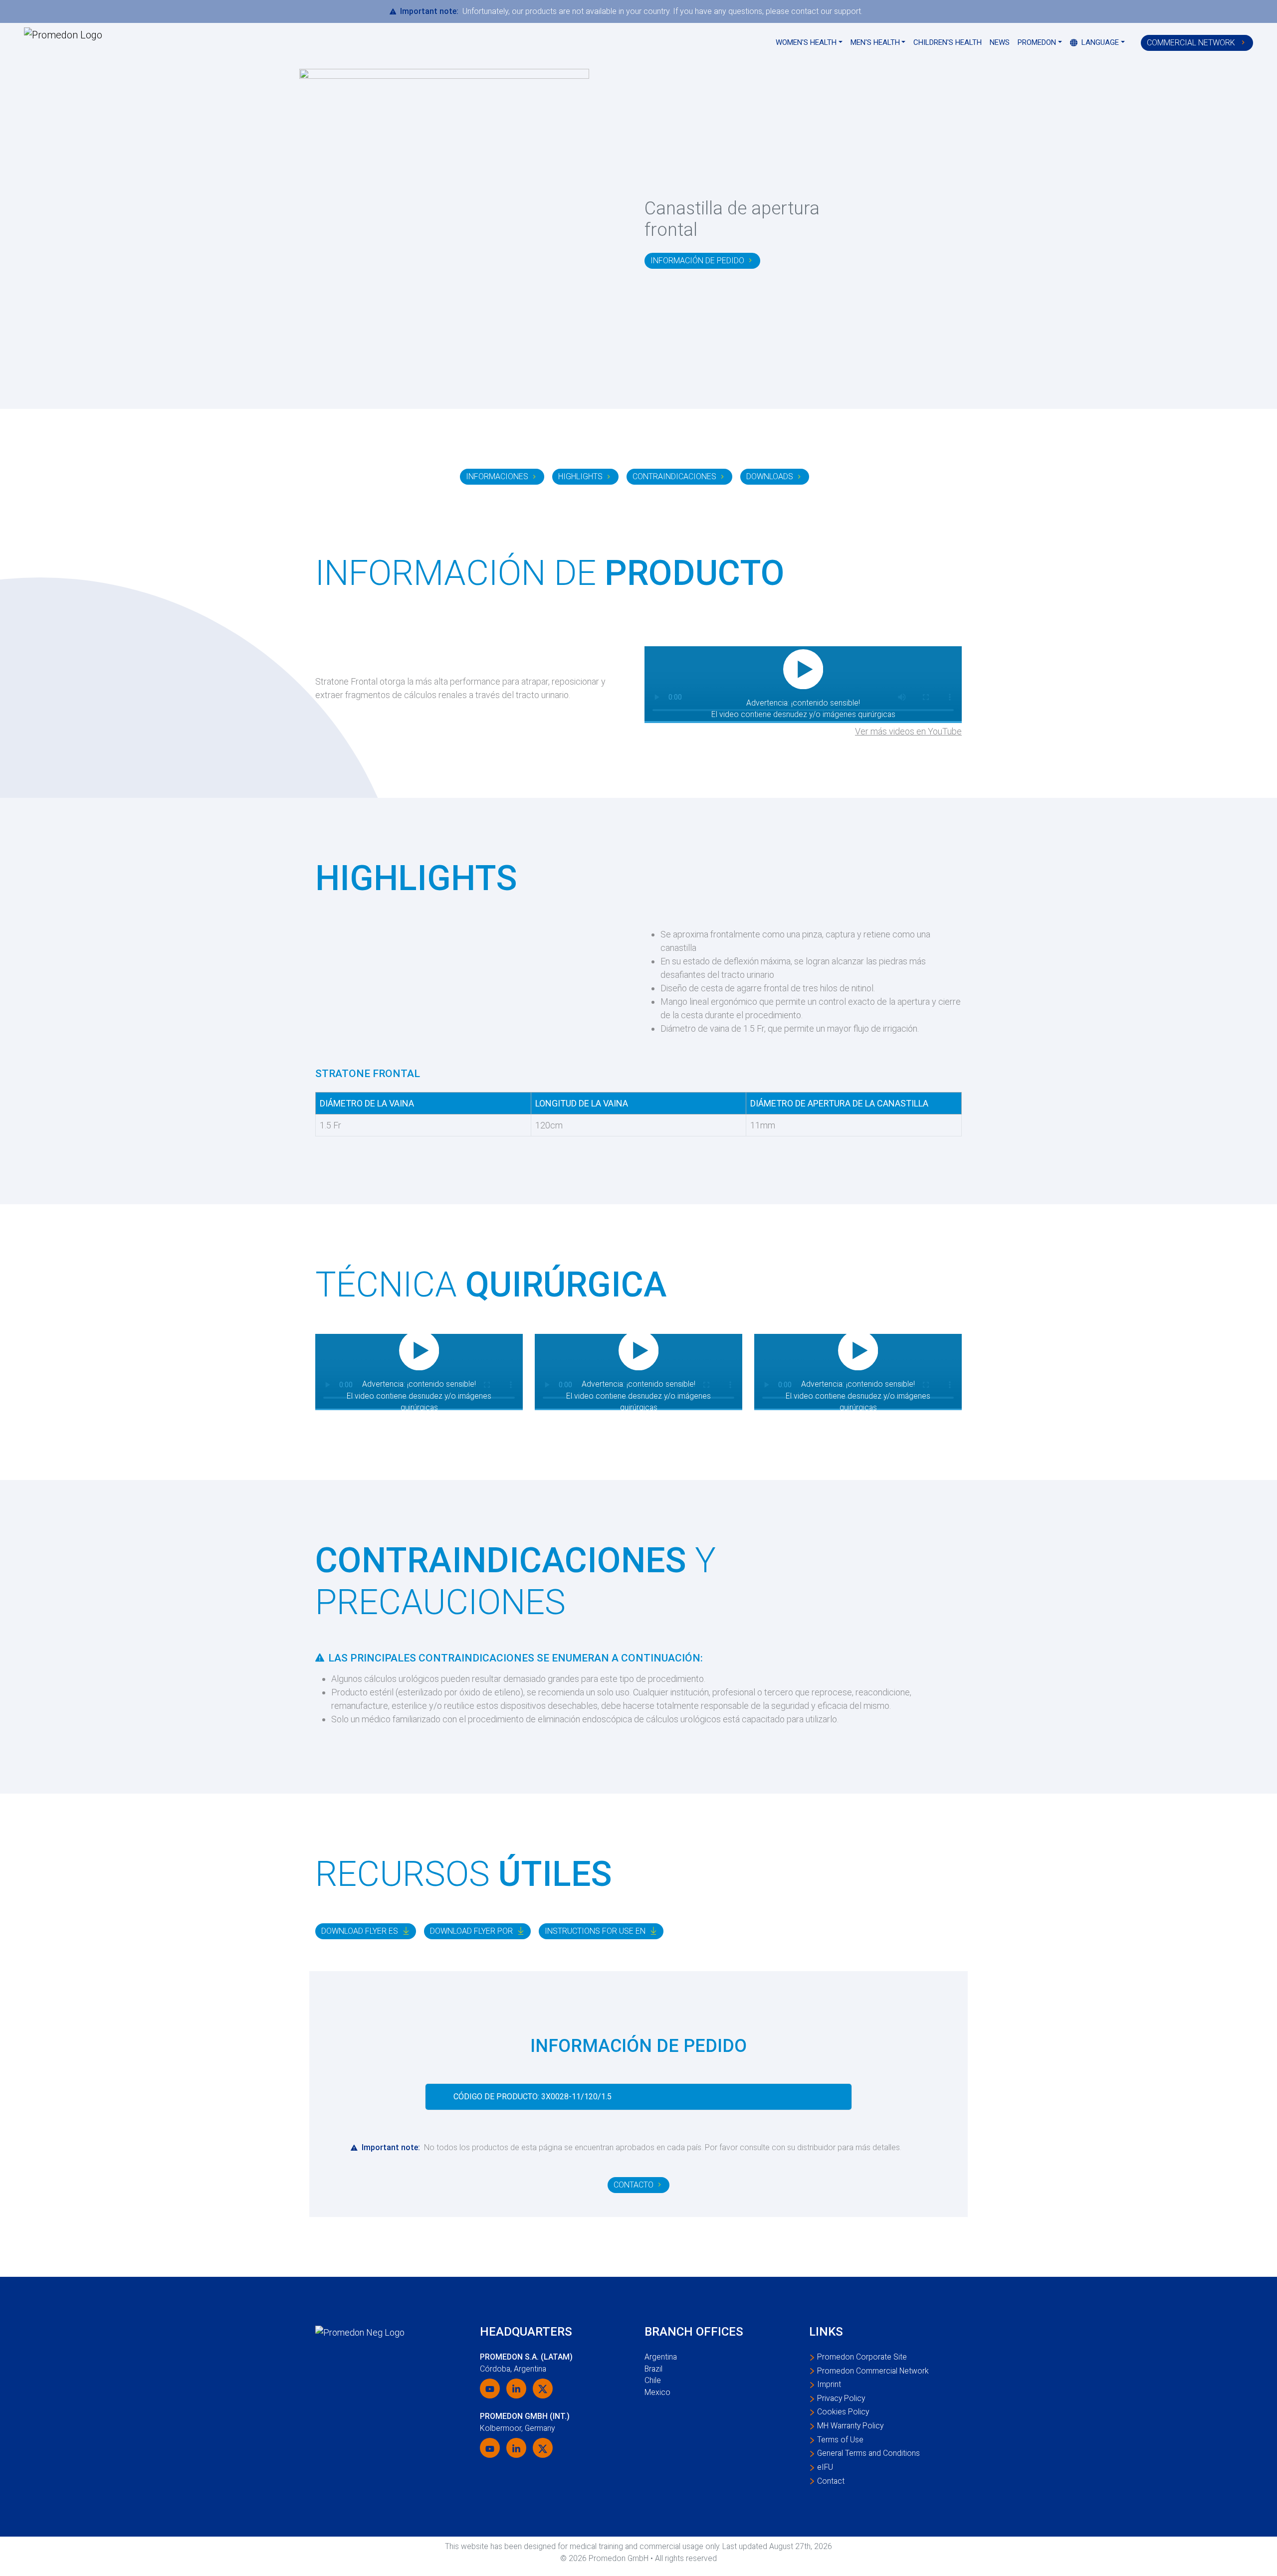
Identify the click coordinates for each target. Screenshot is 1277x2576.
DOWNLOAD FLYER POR (471, 1931)
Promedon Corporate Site (862, 2357)
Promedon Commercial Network (873, 2371)
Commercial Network (1192, 43)
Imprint (829, 2384)
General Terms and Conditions (868, 2453)
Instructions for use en (595, 1931)
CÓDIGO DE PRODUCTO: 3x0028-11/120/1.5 (532, 2097)
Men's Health (875, 42)
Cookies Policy (843, 2412)
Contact (831, 2481)
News (1000, 42)
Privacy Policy (841, 2398)
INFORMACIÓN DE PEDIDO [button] (697, 261)
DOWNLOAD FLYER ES (360, 1931)
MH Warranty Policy (850, 2426)
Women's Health (806, 42)
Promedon (1037, 42)
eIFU (825, 2467)
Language (1099, 42)
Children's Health (948, 42)
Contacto (634, 2185)
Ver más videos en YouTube (908, 731)
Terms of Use (840, 2440)
